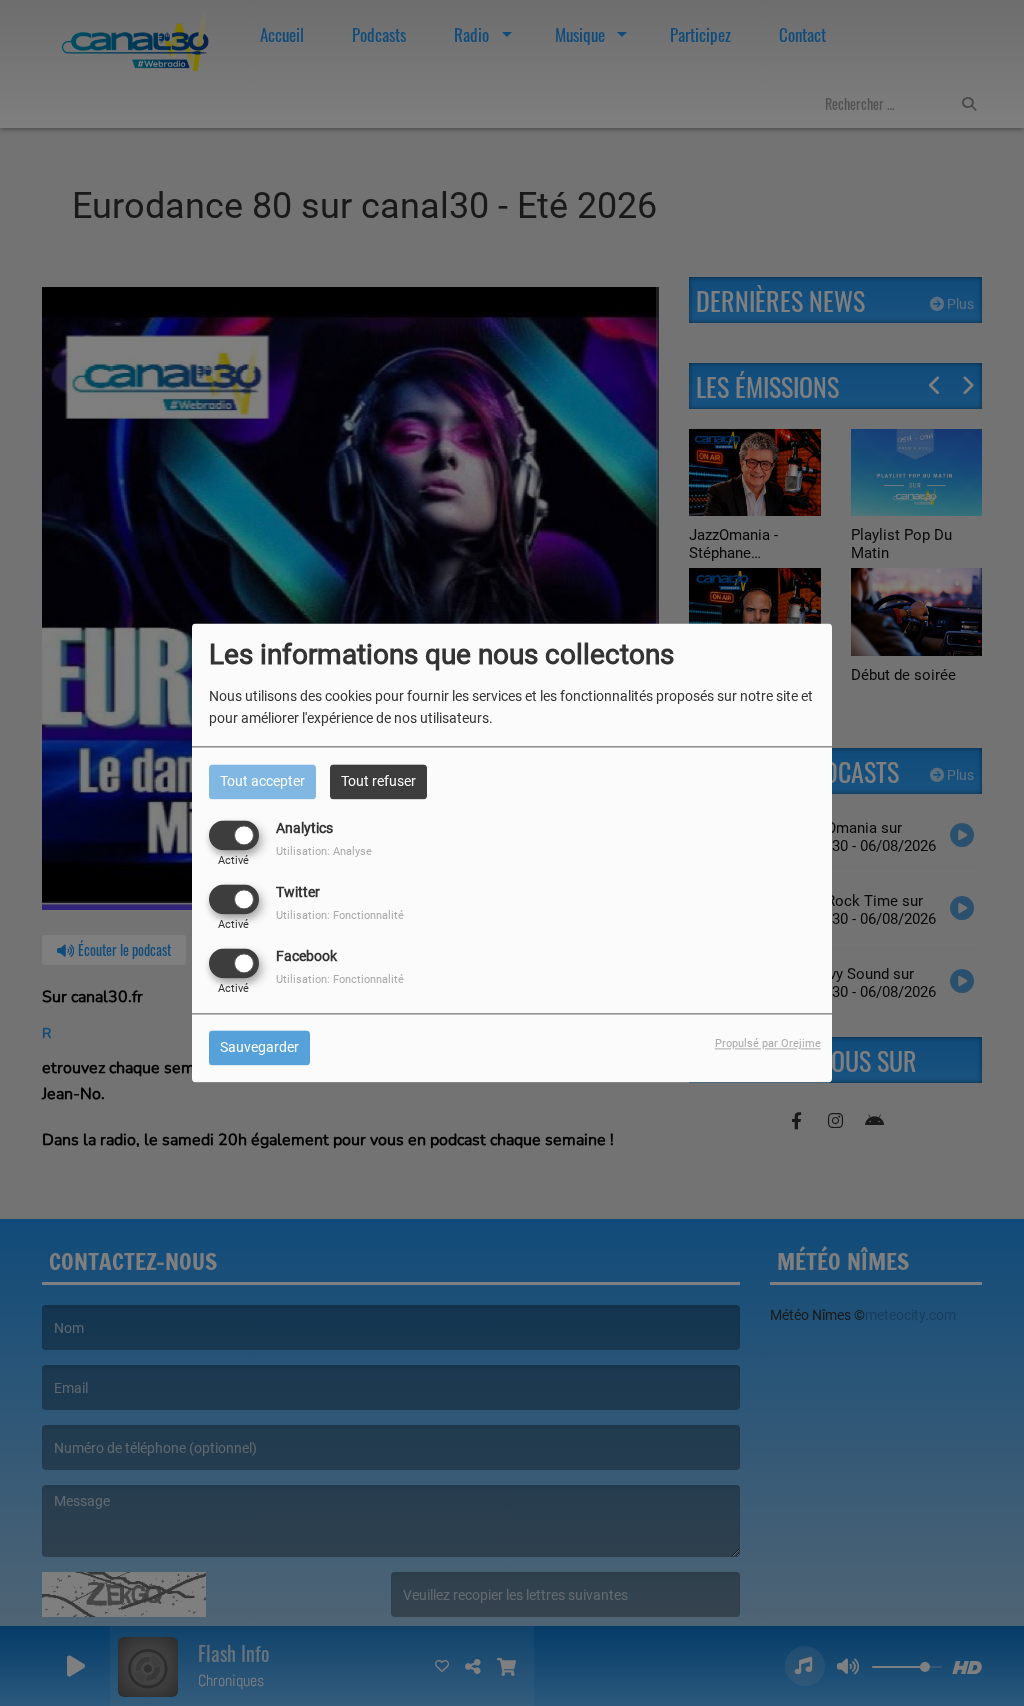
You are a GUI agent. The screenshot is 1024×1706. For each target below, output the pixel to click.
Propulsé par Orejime (768, 1044)
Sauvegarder (259, 1048)
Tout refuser (378, 781)
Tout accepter (262, 781)
